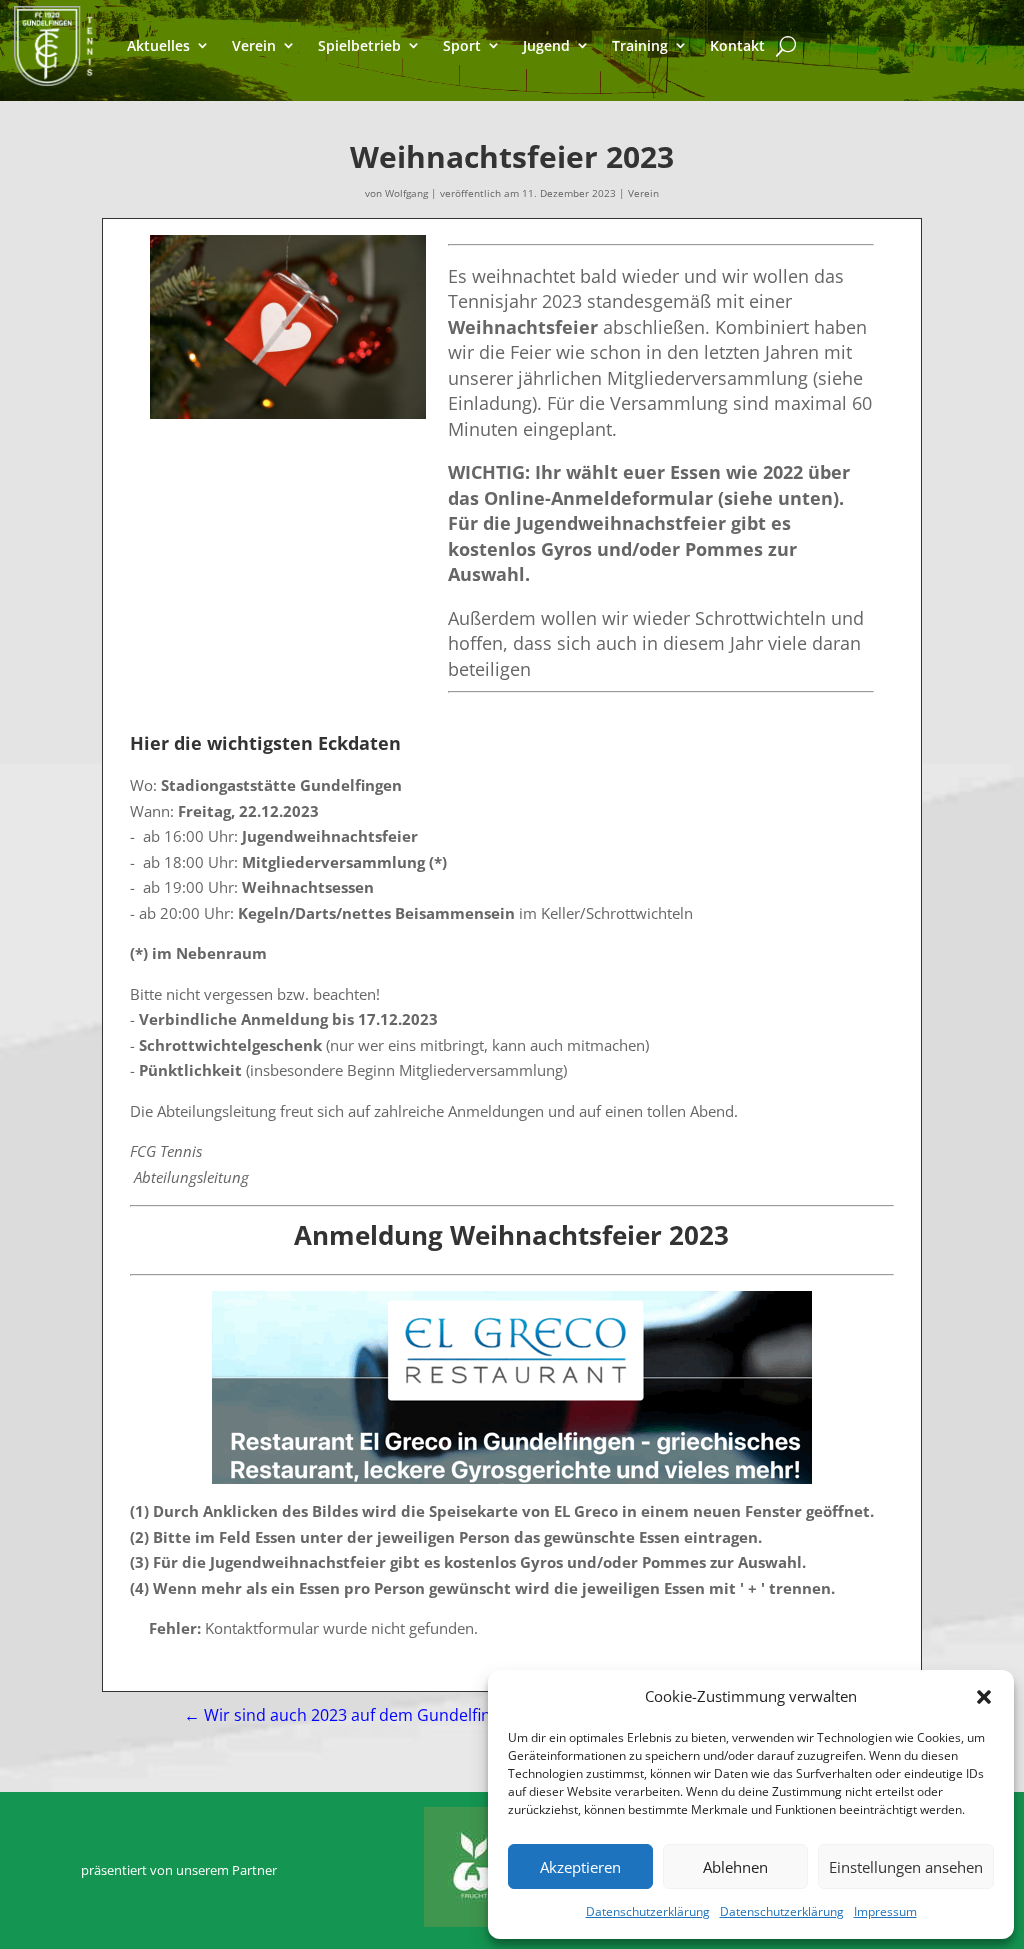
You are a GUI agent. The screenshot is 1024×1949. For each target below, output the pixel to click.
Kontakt (737, 45)
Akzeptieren (580, 1867)
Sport (462, 45)
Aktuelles (158, 45)
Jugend (546, 45)
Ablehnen (735, 1867)
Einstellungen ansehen (906, 1867)
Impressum (885, 1911)
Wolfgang (406, 193)
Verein (254, 45)
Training (640, 45)
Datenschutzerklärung (648, 1911)
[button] (984, 1697)
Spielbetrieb (359, 45)
